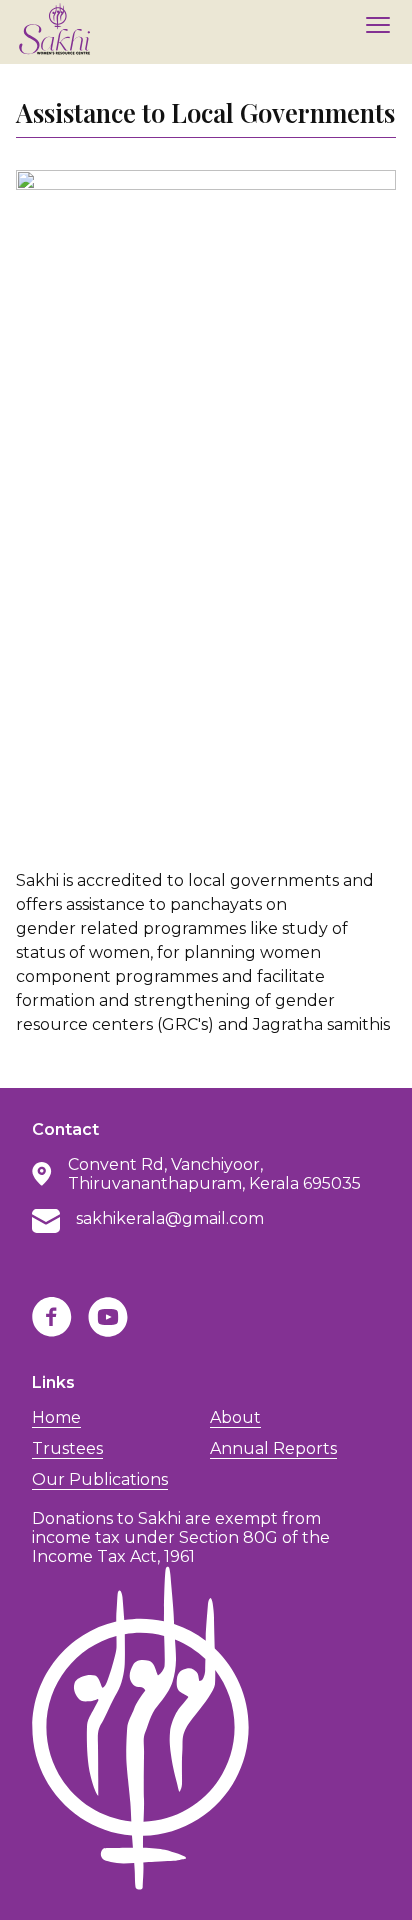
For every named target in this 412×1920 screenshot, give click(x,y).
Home (56, 1417)
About (235, 1417)
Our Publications (100, 1479)
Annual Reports (273, 1448)
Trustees (67, 1448)
